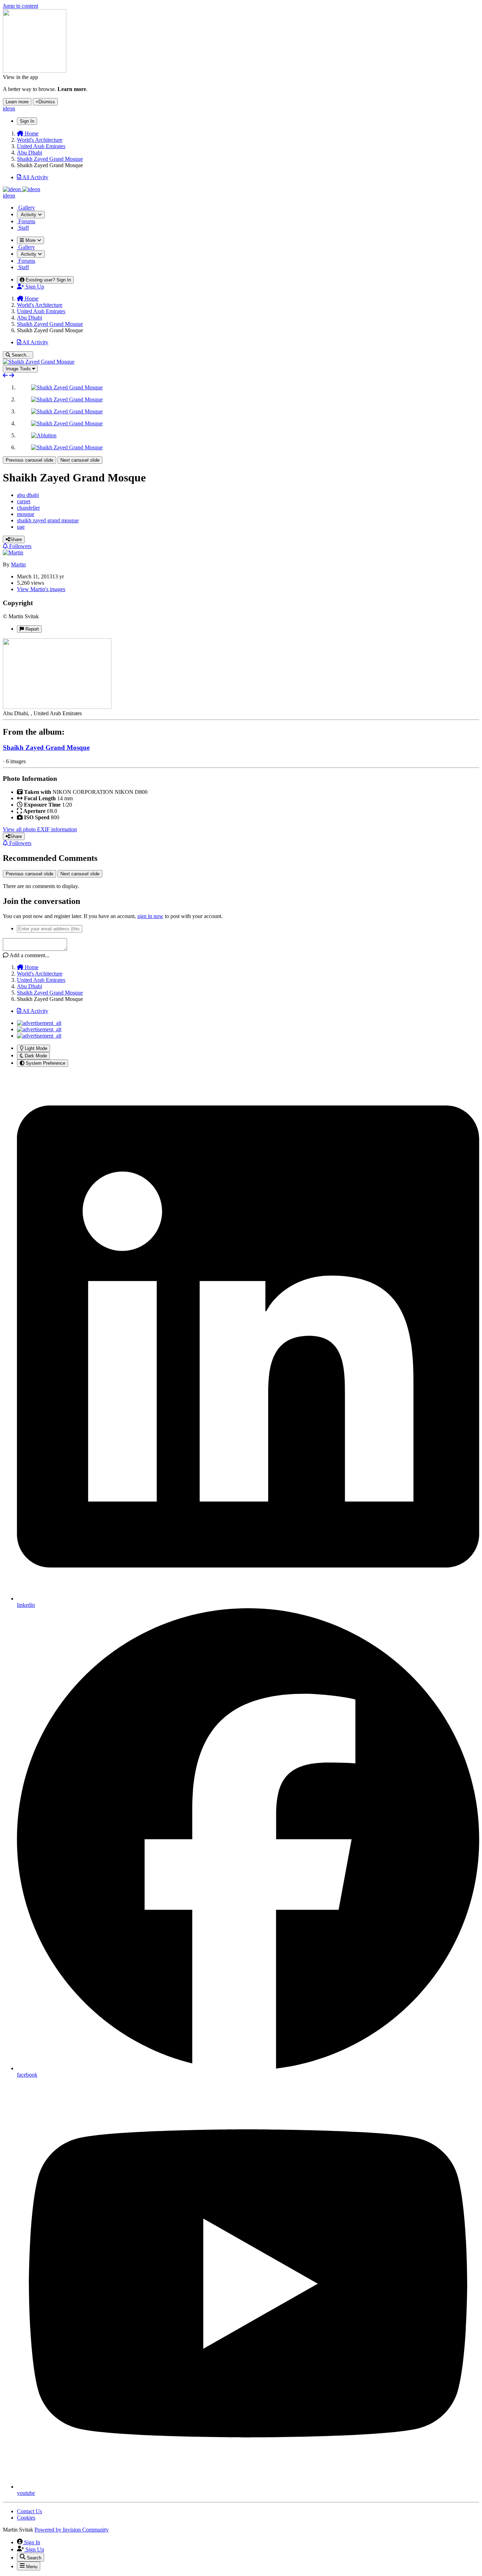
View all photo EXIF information (40, 829)
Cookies (26, 2518)
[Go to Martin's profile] (13, 552)
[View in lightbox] (39, 362)
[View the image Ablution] (44, 435)
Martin (18, 564)
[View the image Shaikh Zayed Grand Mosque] (67, 387)
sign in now (150, 916)
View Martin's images (41, 589)
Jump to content (20, 6)
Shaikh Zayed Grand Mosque (46, 748)
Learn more (17, 102)
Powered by (72, 2530)
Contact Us (29, 2511)
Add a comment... (29, 955)
